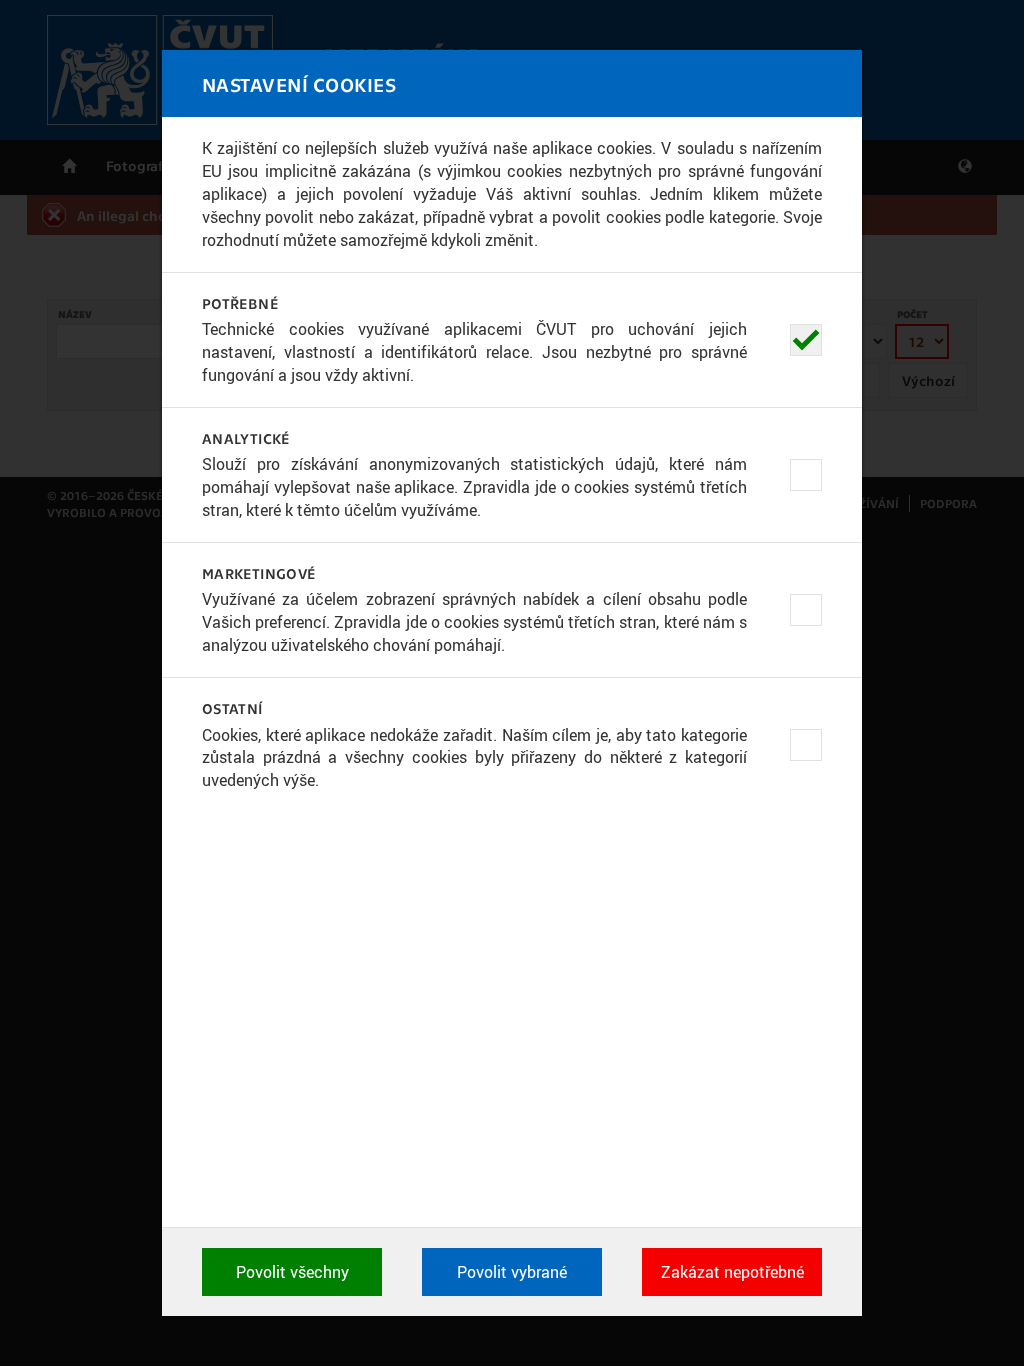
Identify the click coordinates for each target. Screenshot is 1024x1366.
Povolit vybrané (512, 1272)
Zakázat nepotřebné (732, 1272)
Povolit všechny (292, 1272)
